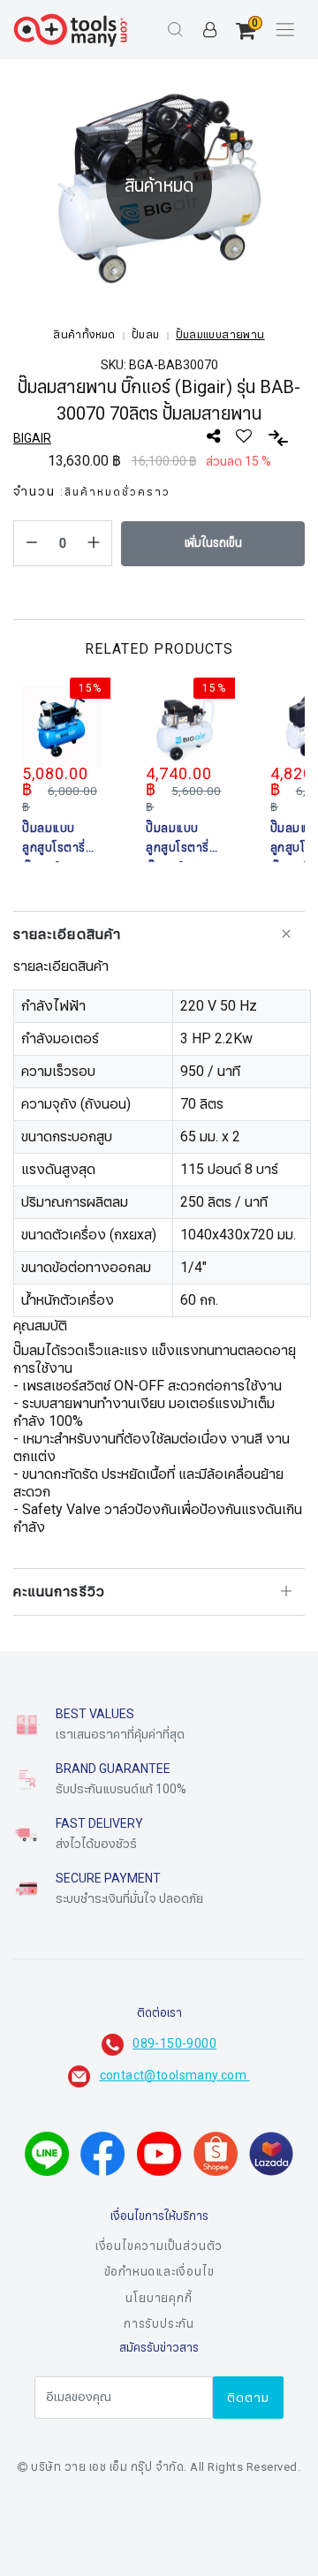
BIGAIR (32, 439)
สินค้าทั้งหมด (84, 335)
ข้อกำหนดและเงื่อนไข (159, 2272)
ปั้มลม (146, 335)
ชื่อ (36, 2380)
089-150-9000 (174, 2044)
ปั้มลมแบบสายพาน (220, 335)
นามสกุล (52, 2468)
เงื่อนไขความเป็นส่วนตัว (159, 2246)
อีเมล (43, 2557)
